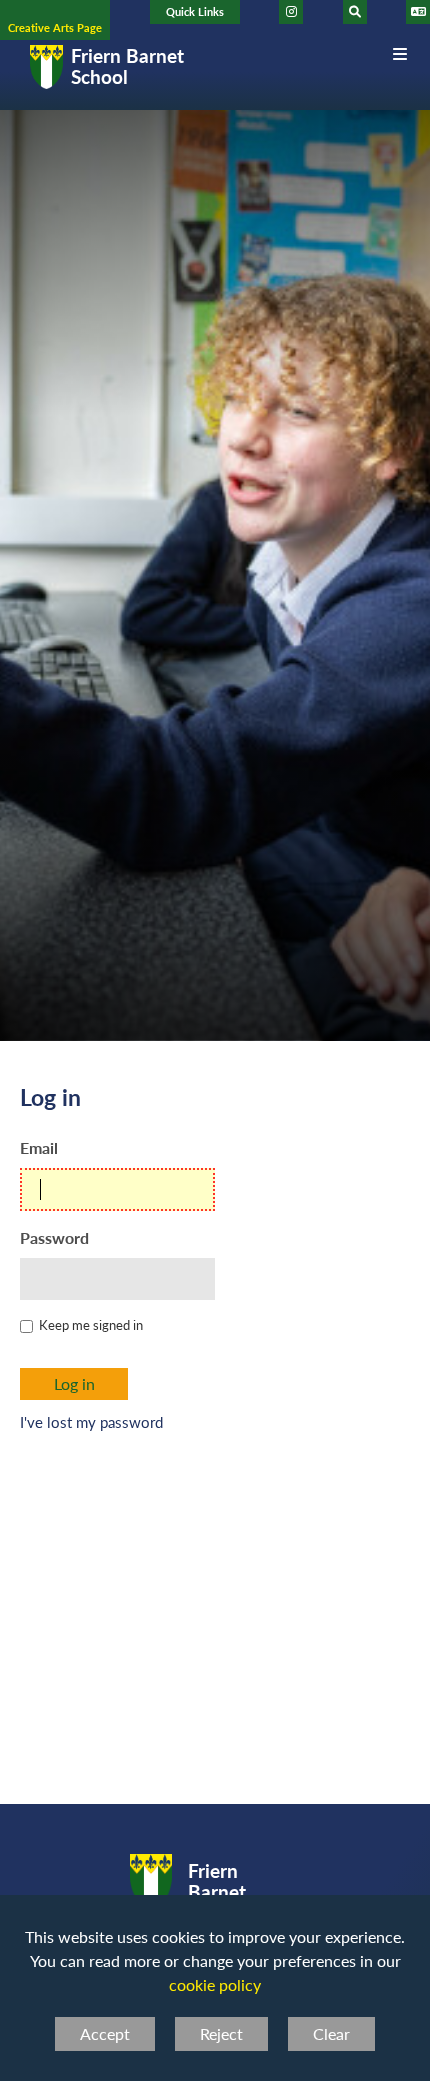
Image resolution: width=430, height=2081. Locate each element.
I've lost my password (91, 1422)
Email (39, 1147)
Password (54, 1237)
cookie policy (215, 1984)
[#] (291, 12)
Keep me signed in (91, 1324)
